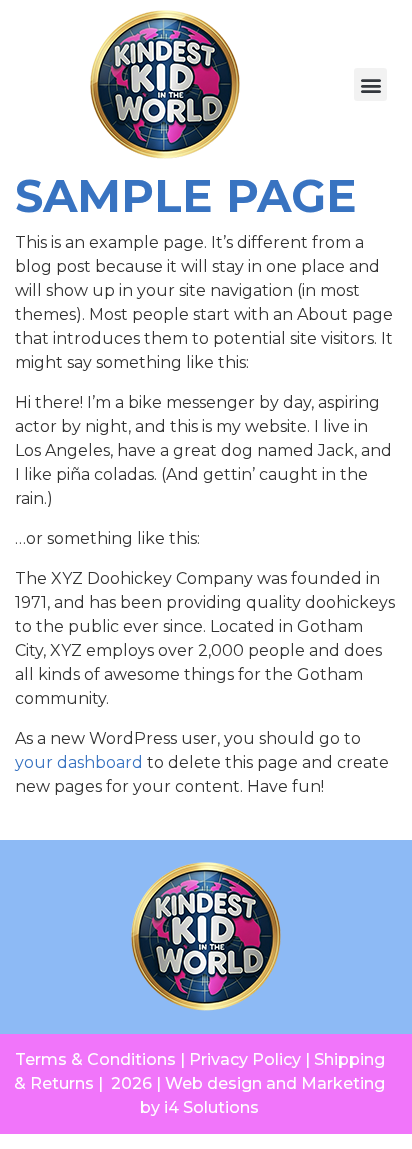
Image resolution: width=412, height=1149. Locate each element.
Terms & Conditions (95, 1059)
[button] (370, 84)
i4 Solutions (211, 1107)
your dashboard (79, 762)
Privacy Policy (245, 1059)
